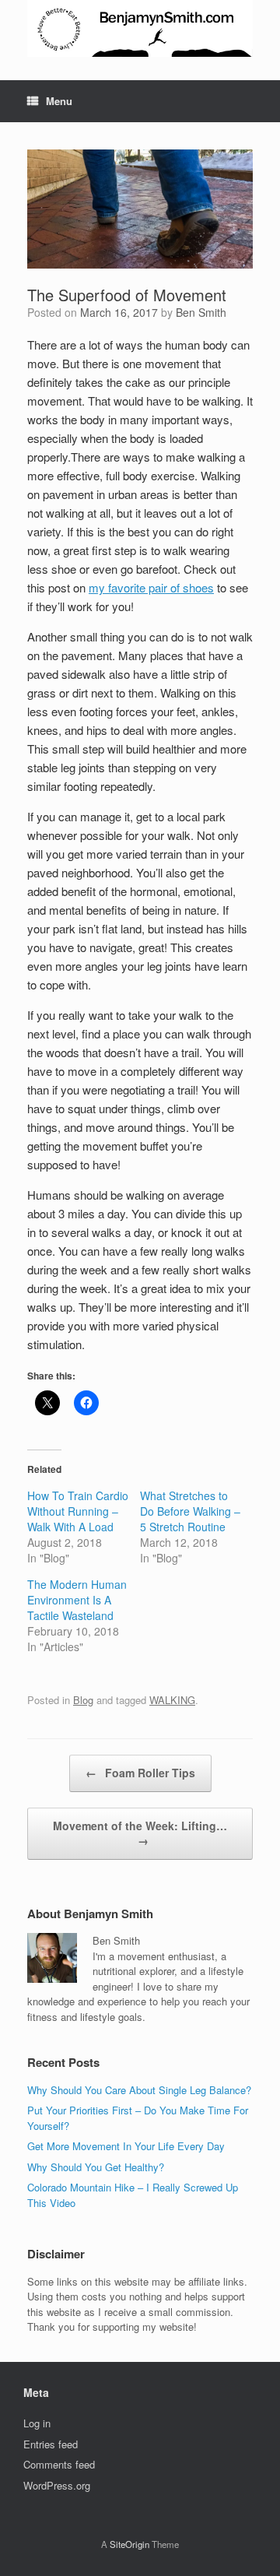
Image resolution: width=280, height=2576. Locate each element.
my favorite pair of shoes (151, 587)
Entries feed (51, 2444)
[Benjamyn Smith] (140, 28)
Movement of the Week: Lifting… (140, 1833)
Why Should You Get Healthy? (96, 2167)
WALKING (172, 1700)
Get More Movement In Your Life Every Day (126, 2146)
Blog (83, 1700)
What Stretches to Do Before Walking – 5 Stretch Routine (190, 1511)
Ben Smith (201, 312)
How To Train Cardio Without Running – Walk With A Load (78, 1511)
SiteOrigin (129, 2544)
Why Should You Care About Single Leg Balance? (139, 2090)
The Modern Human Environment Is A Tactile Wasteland (77, 1600)
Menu (59, 101)
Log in (37, 2423)
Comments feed (59, 2464)
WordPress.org (57, 2485)
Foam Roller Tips (140, 1773)
